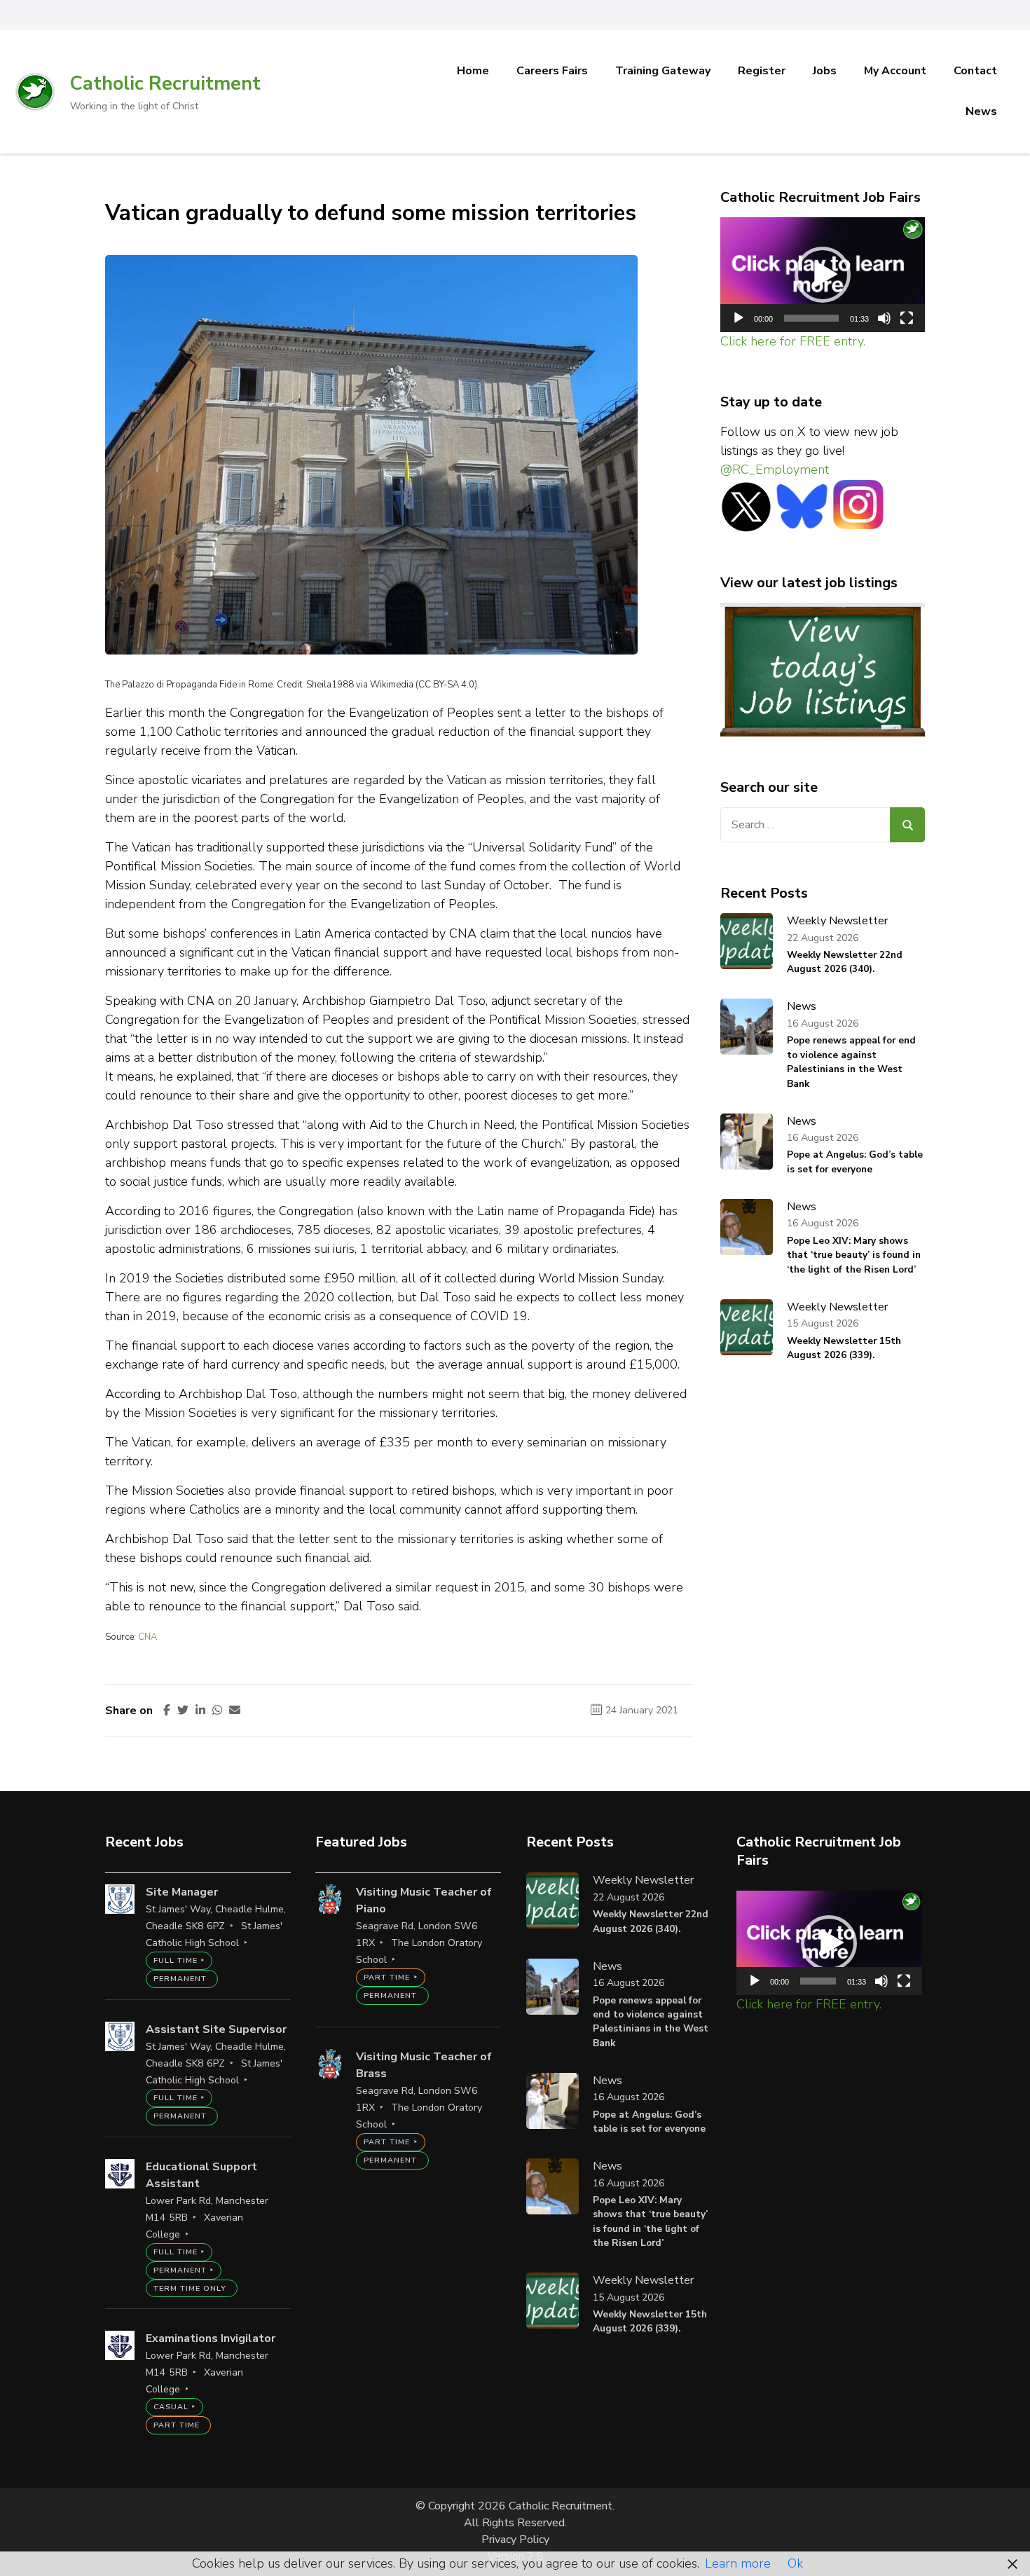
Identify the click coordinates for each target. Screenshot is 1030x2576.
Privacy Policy (515, 2540)
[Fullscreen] (907, 318)
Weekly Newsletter (837, 921)
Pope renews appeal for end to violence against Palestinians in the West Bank (851, 1062)
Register (762, 71)
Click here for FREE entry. (793, 341)
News (981, 111)
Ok (795, 2563)
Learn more (738, 2563)
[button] (823, 275)
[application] (823, 275)
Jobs (825, 71)
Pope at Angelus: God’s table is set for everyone (855, 1162)
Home (473, 71)
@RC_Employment (775, 470)
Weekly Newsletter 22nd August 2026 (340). (845, 962)
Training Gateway (663, 71)
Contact (975, 71)
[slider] (812, 318)
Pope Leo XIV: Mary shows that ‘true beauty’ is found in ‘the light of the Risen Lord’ (854, 1255)
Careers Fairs (552, 71)
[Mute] (884, 318)
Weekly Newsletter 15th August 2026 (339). (844, 1348)
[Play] (739, 318)
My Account (895, 71)
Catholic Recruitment (165, 84)
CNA (147, 1637)
